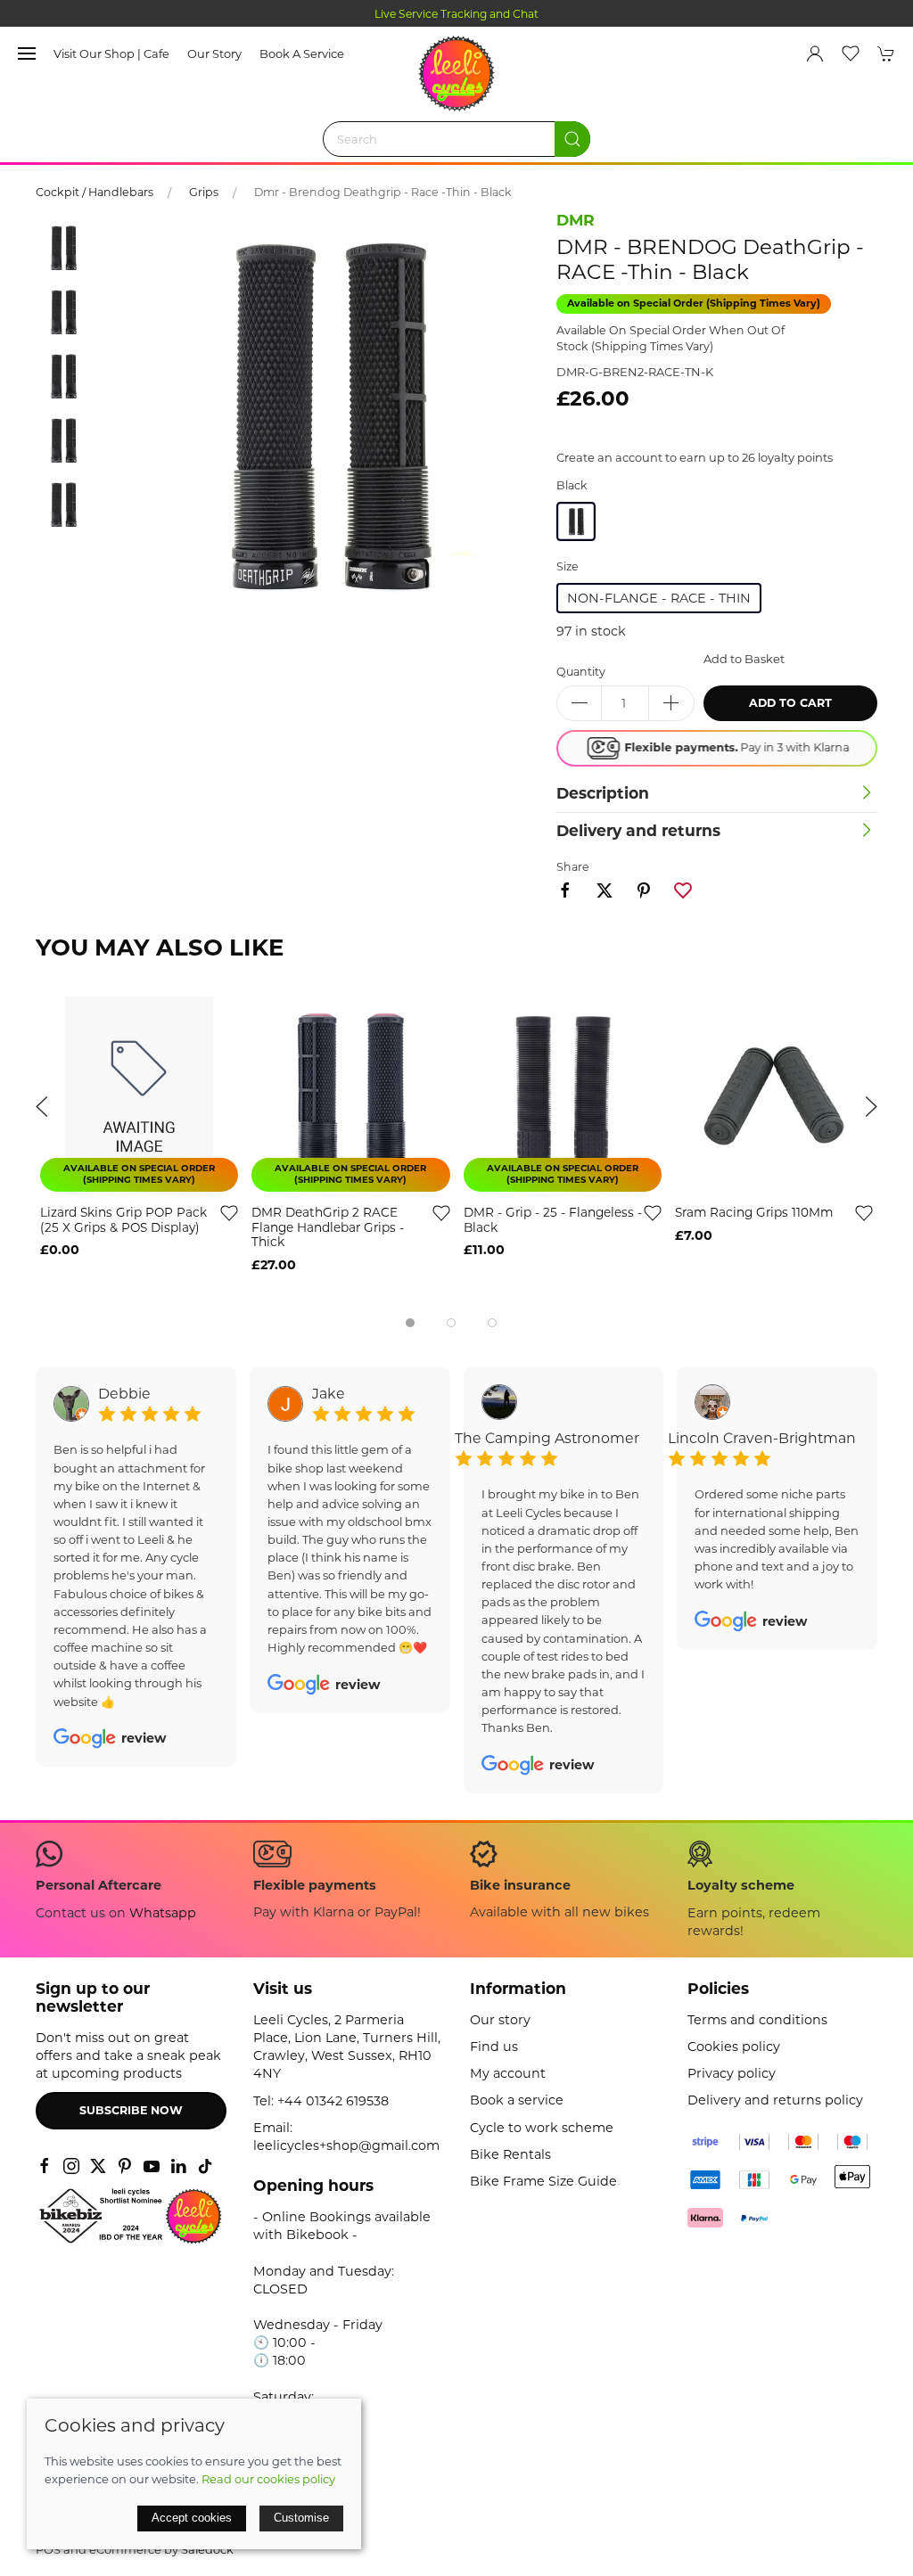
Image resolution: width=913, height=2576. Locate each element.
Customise (301, 2518)
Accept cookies (192, 2518)
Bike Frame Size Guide (543, 2181)
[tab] (410, 1323)
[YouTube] (152, 2166)
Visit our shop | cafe (111, 53)
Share (573, 867)
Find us (494, 2047)
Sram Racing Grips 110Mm (754, 1212)
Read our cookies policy (268, 2479)
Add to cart (790, 703)
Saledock (207, 2549)
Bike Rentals (510, 2154)
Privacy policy (732, 2073)
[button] (27, 53)
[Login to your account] (815, 53)
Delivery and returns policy (775, 2100)
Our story (214, 53)
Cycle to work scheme (542, 2128)
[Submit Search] (572, 139)
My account (508, 2073)
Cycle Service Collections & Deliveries (456, 14)
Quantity (581, 672)
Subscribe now (131, 2110)
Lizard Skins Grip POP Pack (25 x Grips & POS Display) (123, 1220)
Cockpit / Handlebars (95, 192)
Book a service (302, 53)
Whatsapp (163, 1913)
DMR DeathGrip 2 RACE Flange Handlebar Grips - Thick (328, 1227)
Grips (204, 192)
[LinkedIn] (178, 2166)
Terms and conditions (757, 2020)
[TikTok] (205, 2166)
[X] (98, 2166)
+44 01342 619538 (333, 2101)
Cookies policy (734, 2047)
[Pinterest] (125, 2166)
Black (572, 485)
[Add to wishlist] (229, 1212)
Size (568, 566)
